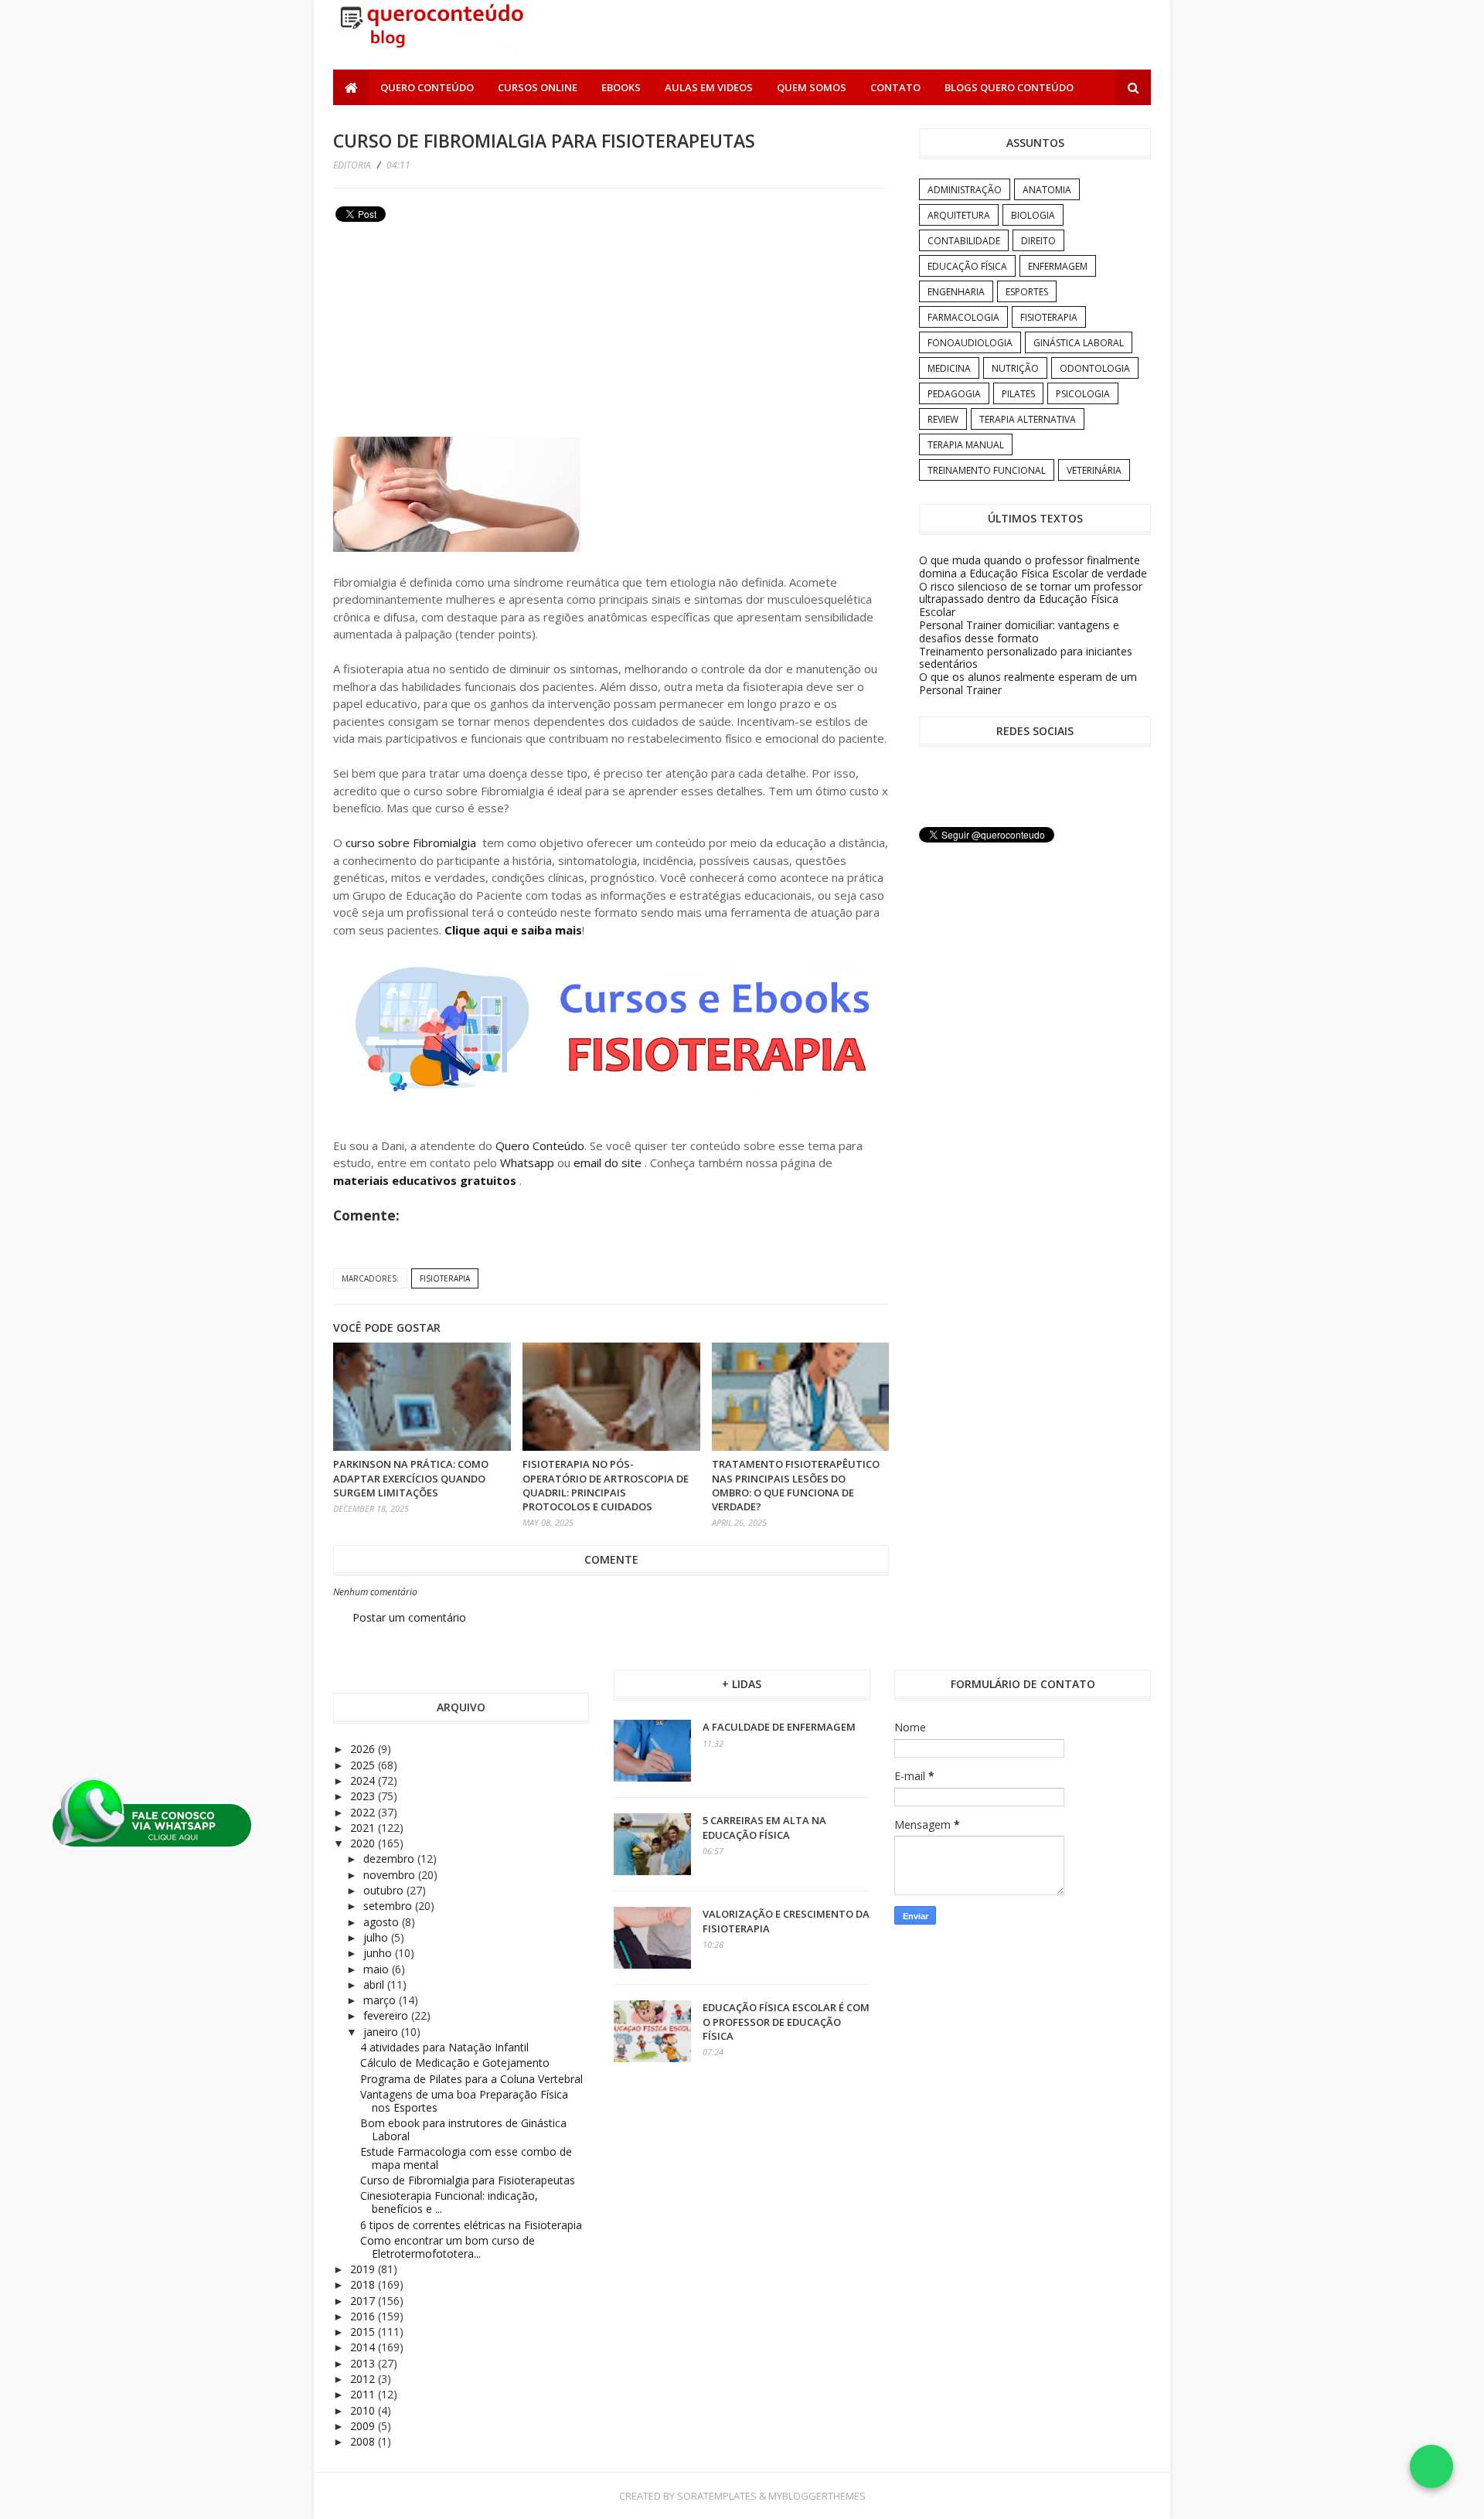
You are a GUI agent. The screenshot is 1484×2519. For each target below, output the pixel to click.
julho (377, 1937)
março (381, 2000)
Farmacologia (963, 317)
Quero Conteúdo (427, 87)
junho (379, 1953)
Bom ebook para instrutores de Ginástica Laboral (463, 2129)
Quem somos (812, 87)
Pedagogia (954, 394)
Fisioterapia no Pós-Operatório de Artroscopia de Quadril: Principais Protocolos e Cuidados (606, 1485)
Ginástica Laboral (1079, 343)
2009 (364, 2426)
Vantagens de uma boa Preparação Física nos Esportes (464, 2101)
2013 (364, 2363)
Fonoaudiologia (970, 343)
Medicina (949, 368)
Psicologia (1083, 394)
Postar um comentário (409, 1617)
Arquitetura (959, 215)
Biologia (1033, 215)
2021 (364, 1828)
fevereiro (387, 2015)
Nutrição (1015, 368)
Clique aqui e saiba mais (513, 930)
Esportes (1027, 292)
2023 (364, 1796)
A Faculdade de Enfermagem (779, 1727)
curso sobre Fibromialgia (411, 843)
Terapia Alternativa (1028, 419)
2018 (364, 2284)
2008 (364, 2441)
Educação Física (967, 266)
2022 (364, 1812)
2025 (364, 1765)
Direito (1038, 241)
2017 (364, 2301)
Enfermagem (1058, 266)
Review (943, 419)
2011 (364, 2394)
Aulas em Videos (709, 87)
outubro (385, 1890)
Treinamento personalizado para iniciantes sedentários (1026, 658)
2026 (364, 1749)
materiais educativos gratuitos (426, 1180)
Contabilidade (964, 241)
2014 (364, 2347)
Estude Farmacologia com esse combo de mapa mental (466, 2158)
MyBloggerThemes (817, 2496)
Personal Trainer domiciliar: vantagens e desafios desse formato (1019, 631)
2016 (364, 2316)
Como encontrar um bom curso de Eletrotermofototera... (448, 2247)
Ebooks (621, 87)
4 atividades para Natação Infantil (444, 2047)
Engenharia (956, 292)
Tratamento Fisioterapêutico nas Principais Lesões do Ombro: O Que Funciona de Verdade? (796, 1485)
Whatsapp (527, 1162)
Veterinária (1094, 470)
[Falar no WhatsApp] (1431, 2466)
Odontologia (1095, 368)
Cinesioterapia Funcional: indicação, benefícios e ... (449, 2202)
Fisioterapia (445, 1278)
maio (378, 1969)
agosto (383, 1922)
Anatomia (1047, 190)
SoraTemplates (717, 2496)
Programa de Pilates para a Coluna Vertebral (471, 2079)
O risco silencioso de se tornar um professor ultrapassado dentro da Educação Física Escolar (1031, 599)
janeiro (382, 2032)
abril (375, 1985)
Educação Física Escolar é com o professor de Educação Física (786, 2021)
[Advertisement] (449, 335)
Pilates (1018, 394)
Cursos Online (538, 87)
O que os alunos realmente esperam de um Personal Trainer (1028, 683)
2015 (364, 2332)
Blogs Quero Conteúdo (1009, 87)
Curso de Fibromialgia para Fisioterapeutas (468, 2180)
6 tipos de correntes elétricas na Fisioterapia (471, 2225)
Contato (895, 87)
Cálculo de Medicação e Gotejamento (455, 2063)
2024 (364, 1780)
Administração (965, 190)
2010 (364, 2410)
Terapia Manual (966, 445)
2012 (364, 2379)
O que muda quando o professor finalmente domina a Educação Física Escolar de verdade (1033, 567)
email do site (609, 1162)
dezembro (390, 1859)
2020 (364, 1843)
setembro (389, 1906)
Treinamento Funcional (987, 470)
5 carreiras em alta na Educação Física (764, 1827)
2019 (364, 2269)
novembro (391, 1875)
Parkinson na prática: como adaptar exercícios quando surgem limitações (411, 1478)
